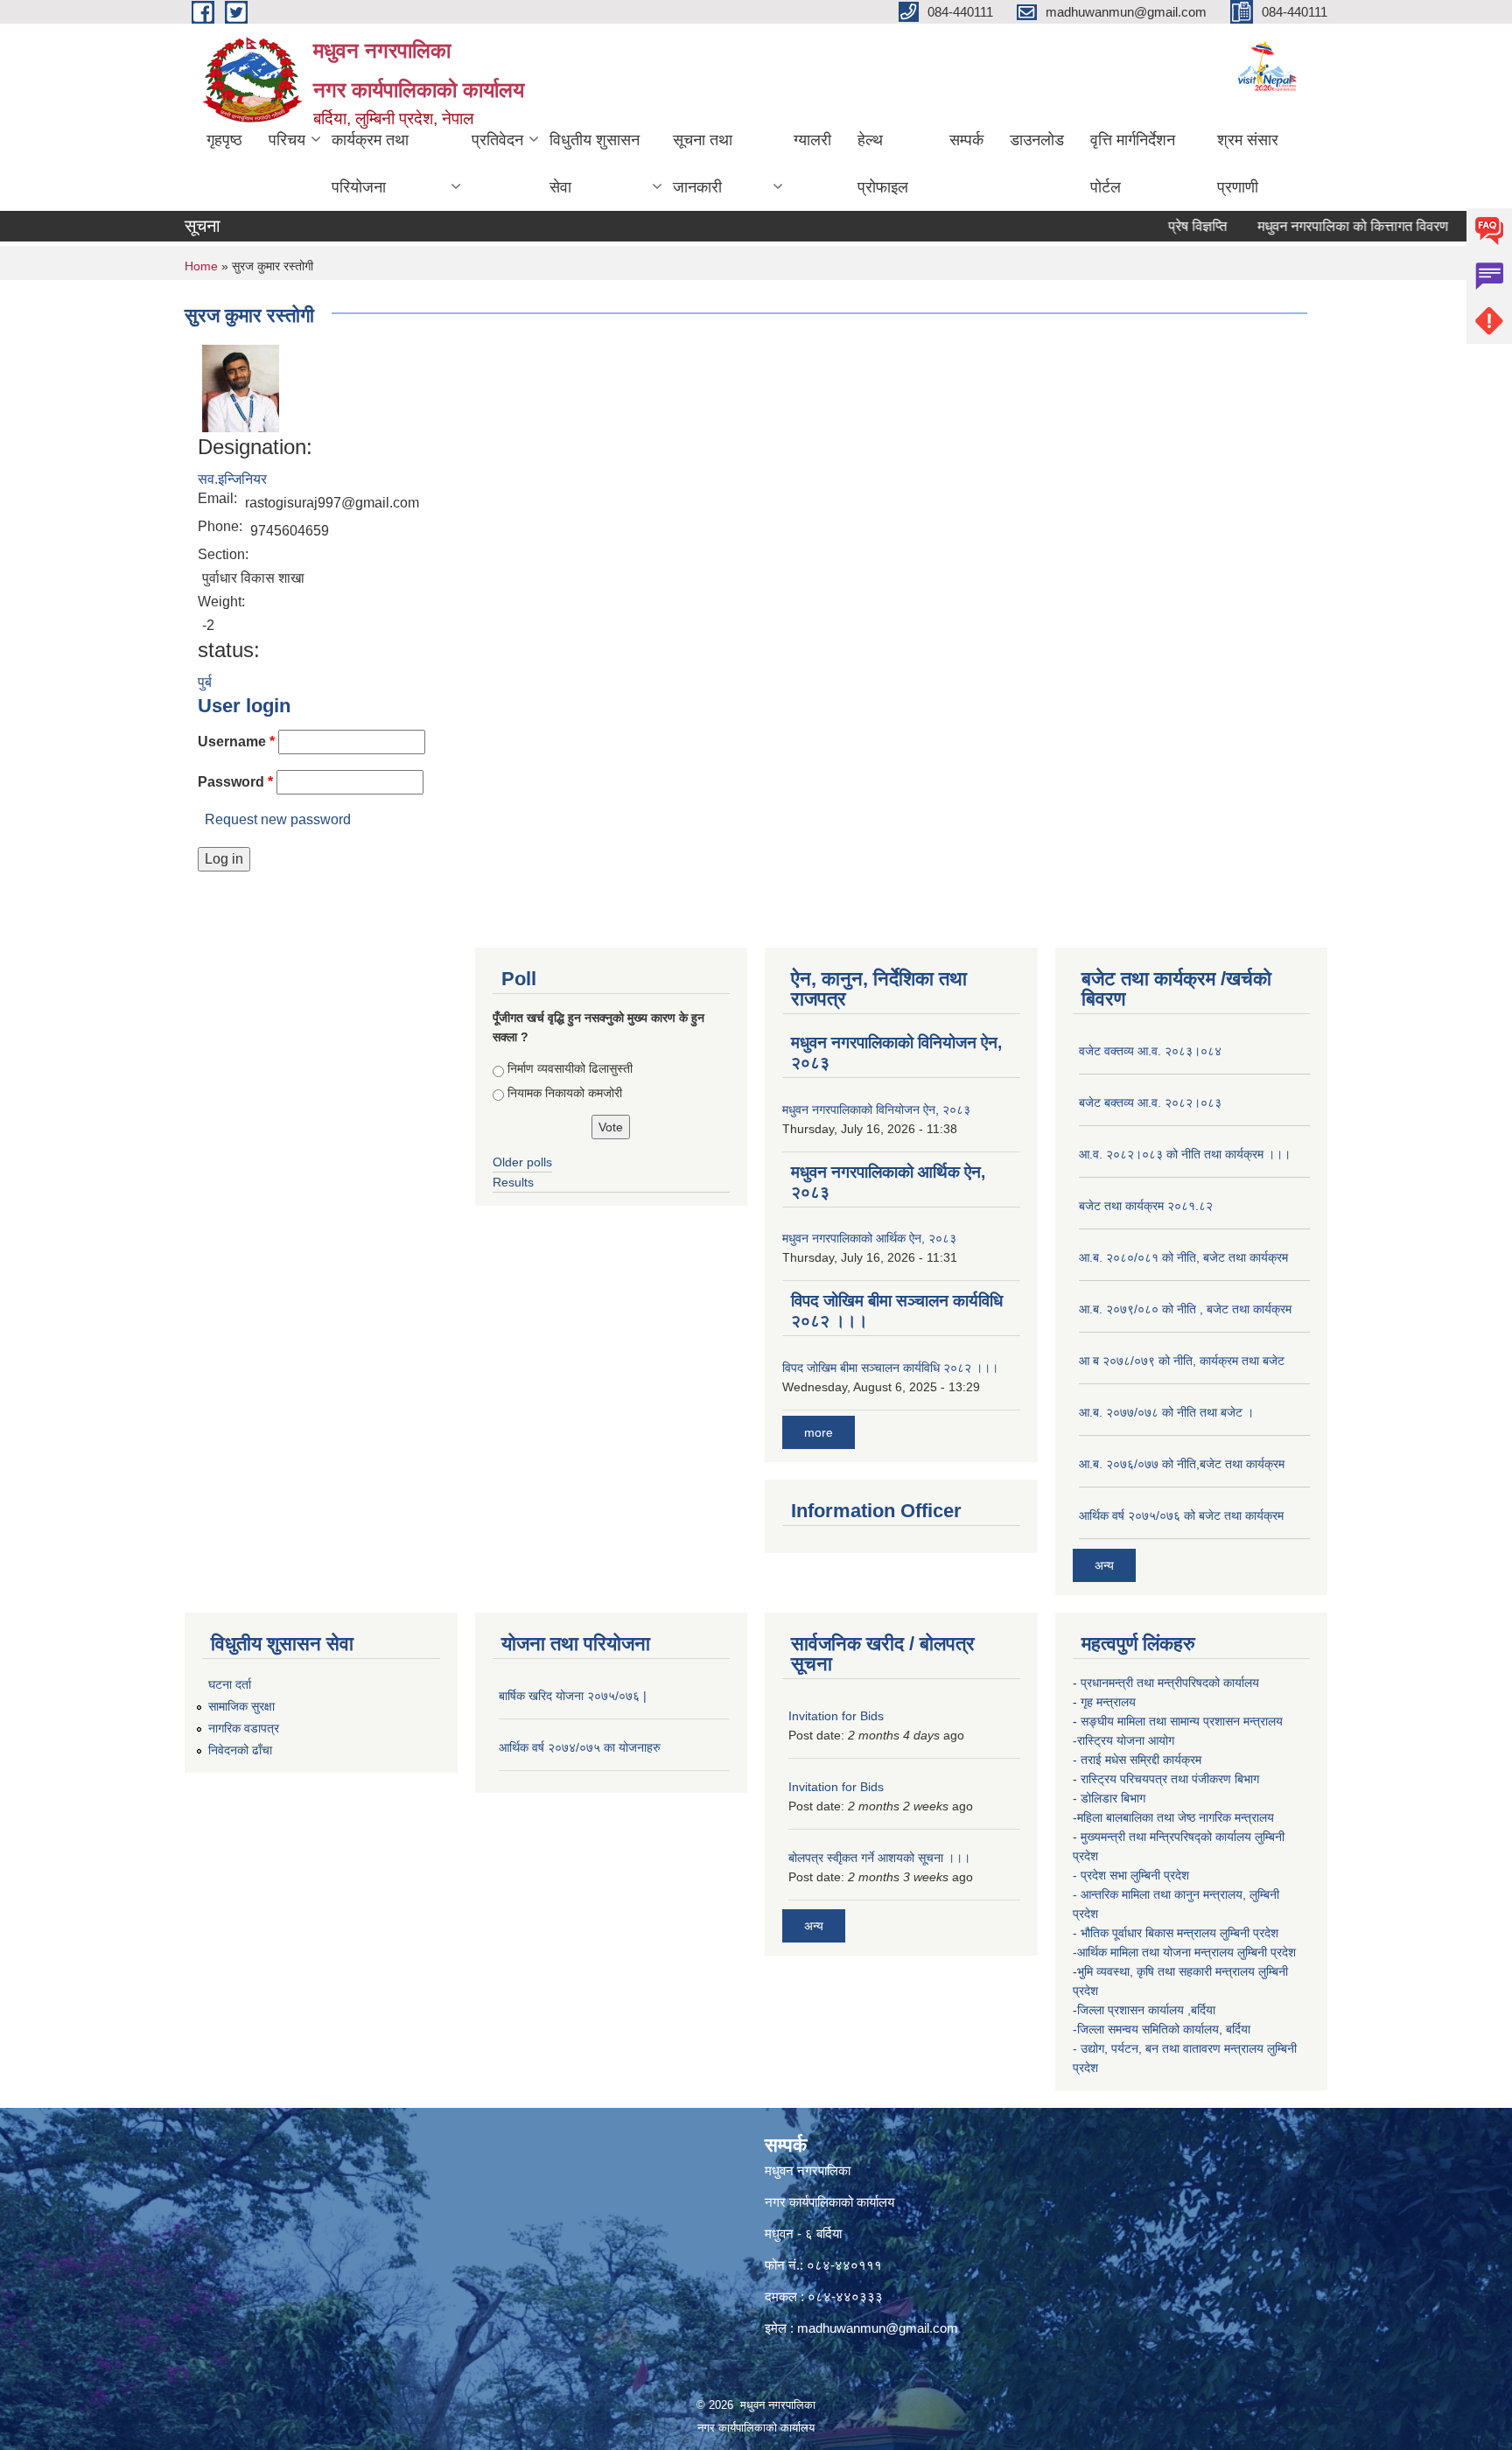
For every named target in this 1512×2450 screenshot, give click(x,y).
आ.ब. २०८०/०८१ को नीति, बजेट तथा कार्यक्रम (1183, 1257)
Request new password (278, 819)
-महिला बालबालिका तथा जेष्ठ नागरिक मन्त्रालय (1173, 1817)
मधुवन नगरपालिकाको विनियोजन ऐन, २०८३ (876, 1109)
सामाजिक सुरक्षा (241, 1706)
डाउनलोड (1037, 140)
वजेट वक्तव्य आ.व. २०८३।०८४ (1150, 1051)
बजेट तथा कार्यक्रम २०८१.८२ (1146, 1206)
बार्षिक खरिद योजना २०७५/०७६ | (573, 1696)
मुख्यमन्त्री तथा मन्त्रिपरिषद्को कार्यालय (1168, 1837)
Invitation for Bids (836, 1716)
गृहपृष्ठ (224, 140)
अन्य (1104, 1565)
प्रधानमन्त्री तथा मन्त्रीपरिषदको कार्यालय (1172, 1683)
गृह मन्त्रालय (1110, 1702)
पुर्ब (205, 682)
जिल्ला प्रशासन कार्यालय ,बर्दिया (1148, 2010)
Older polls (522, 1162)
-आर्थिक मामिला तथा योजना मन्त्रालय (1153, 1952)
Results (513, 1182)
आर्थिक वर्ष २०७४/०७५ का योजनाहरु (580, 1747)
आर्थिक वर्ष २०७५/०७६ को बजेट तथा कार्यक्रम (1181, 1515)
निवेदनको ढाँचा (240, 1750)
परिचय (287, 140)
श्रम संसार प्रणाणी (1248, 164)
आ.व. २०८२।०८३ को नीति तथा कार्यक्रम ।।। (1185, 1154)
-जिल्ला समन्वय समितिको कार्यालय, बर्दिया (1163, 2029)
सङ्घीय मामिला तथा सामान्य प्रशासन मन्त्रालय (1182, 1721)
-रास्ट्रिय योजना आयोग (1125, 1740)
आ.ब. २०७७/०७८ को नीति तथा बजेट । (1166, 1412)
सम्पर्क (966, 140)
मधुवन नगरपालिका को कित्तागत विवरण (1316, 226)
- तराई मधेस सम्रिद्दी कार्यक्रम (1139, 1760)
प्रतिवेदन (497, 140)
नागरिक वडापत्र (244, 1728)
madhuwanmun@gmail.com (878, 2328)
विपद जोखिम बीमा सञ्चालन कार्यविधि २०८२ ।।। (890, 1368)
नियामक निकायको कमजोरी (565, 1093)
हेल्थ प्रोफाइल (883, 164)
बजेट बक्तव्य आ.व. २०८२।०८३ (1150, 1102)
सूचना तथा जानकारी (703, 164)
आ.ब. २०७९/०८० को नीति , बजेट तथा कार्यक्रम (1185, 1309)
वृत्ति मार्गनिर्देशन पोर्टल (1133, 164)
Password (235, 782)
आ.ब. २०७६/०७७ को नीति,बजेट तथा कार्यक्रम (1182, 1464)
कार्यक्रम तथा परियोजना (370, 164)
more (819, 1432)
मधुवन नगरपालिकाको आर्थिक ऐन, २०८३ (869, 1238)
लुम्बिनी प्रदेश (1251, 1933)
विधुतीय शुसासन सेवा (595, 164)
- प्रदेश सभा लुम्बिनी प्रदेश (1133, 1875)
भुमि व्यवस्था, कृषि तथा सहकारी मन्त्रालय (1168, 1971)
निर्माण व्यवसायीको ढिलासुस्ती (570, 1068)
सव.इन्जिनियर (232, 479)
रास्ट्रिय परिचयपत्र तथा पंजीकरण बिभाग (1172, 1779)
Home (201, 266)
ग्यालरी (812, 140)
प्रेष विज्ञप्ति (1161, 226)
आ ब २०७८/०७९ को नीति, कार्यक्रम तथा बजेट (1182, 1361)
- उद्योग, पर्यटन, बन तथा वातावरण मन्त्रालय (1170, 2048)
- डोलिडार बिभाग (1111, 1798)
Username (236, 742)
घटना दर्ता (230, 1684)
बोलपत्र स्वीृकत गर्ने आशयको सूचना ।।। (879, 1858)
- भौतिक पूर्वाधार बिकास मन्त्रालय (1146, 1933)
